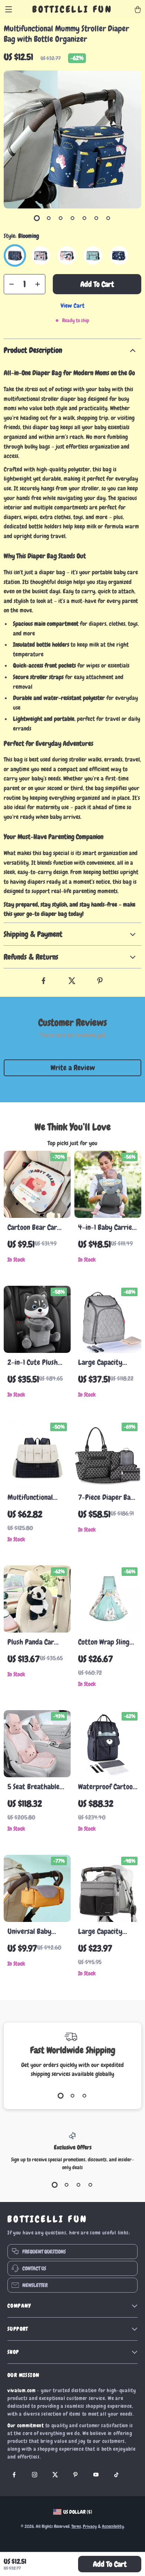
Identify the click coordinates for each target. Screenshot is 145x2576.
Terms (76, 2526)
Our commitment (26, 2425)
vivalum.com (22, 2390)
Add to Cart (110, 2564)
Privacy (90, 2526)
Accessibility (113, 2526)
